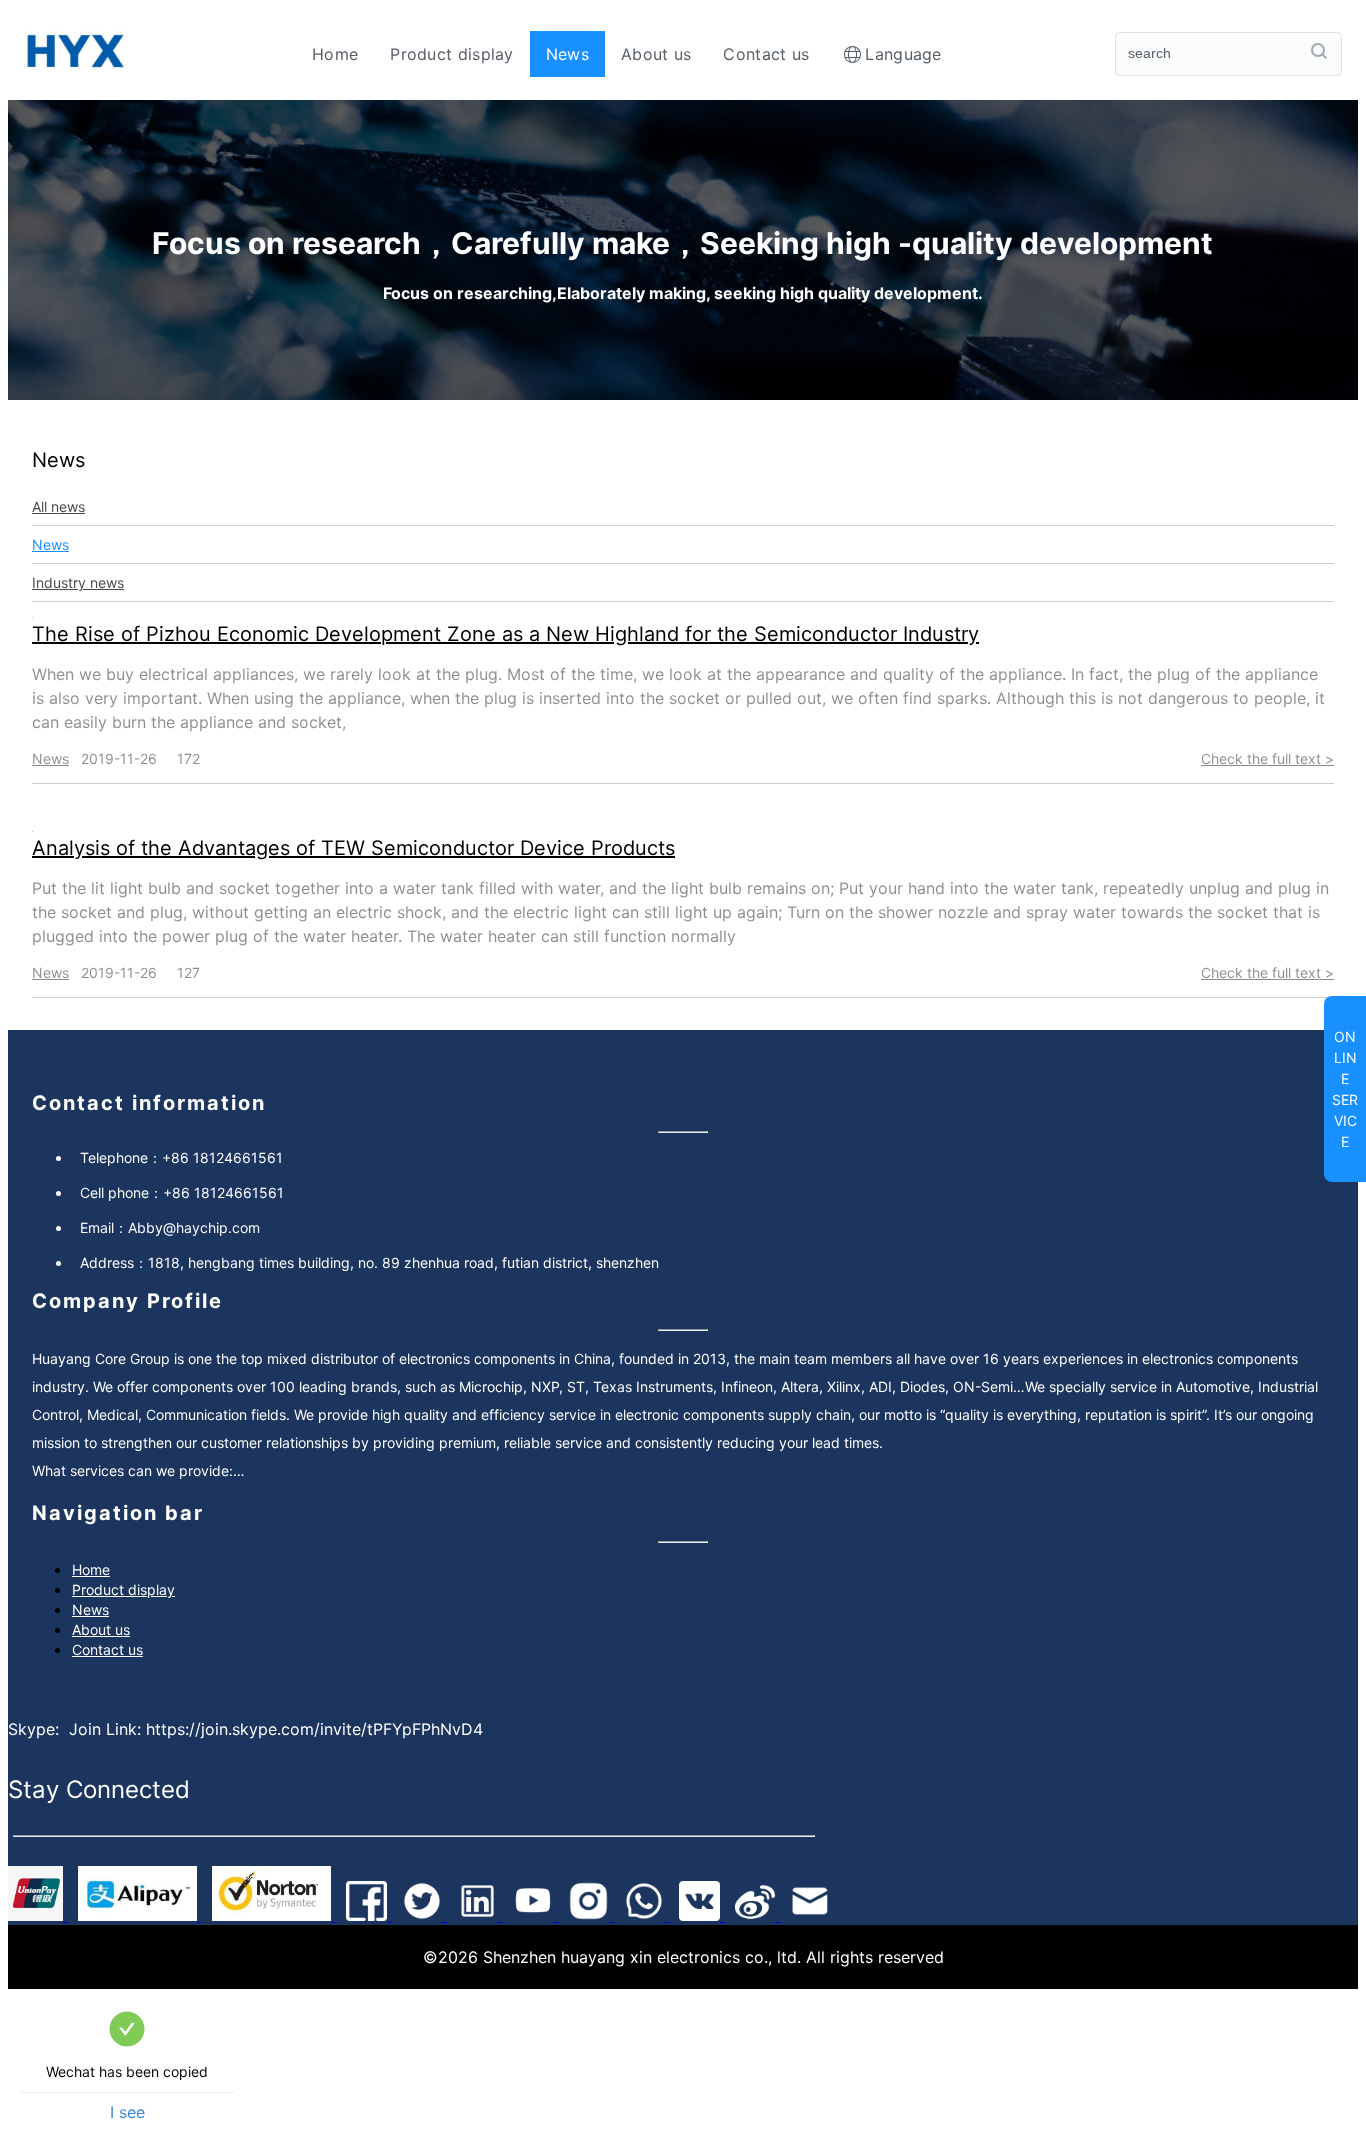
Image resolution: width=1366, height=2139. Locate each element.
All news (58, 506)
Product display (452, 54)
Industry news (78, 582)
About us (656, 54)
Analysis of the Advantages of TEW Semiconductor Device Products (353, 848)
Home (335, 54)
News (567, 54)
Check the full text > (1267, 758)
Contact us (766, 54)
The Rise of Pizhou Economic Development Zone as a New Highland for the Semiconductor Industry (505, 634)
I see (127, 2112)
